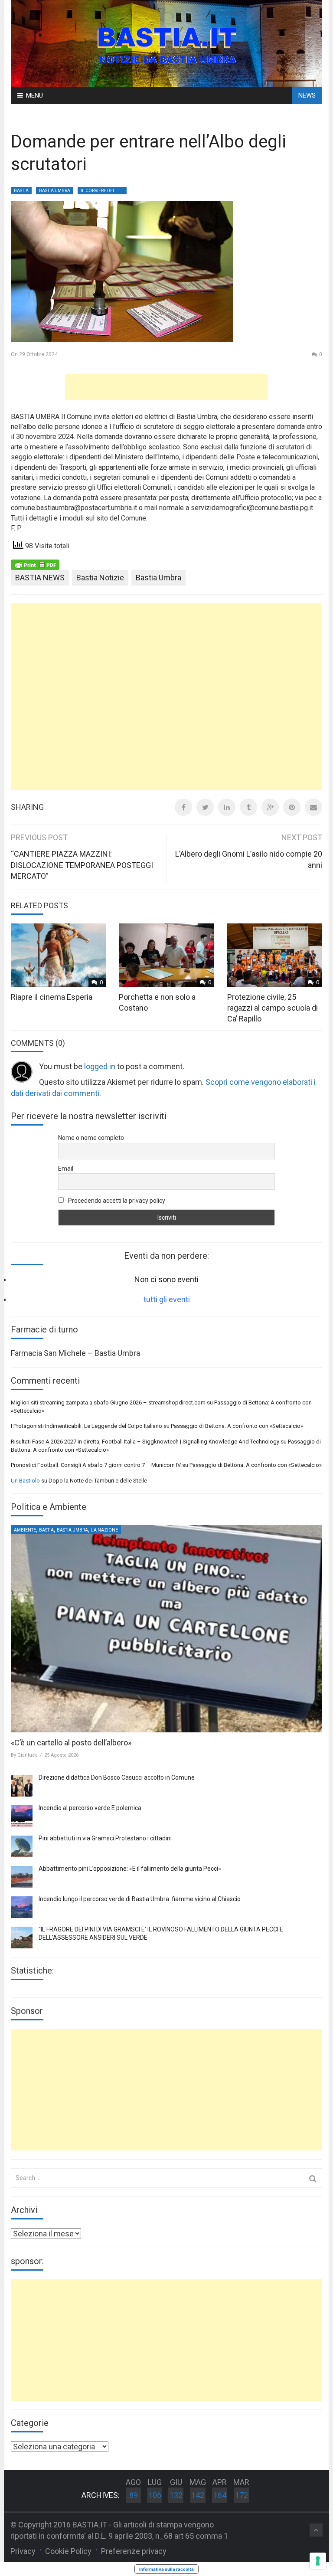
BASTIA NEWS (40, 578)
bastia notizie (100, 578)
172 (242, 2495)
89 (134, 2495)
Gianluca (28, 1755)
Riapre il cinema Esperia (52, 997)
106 (155, 2495)
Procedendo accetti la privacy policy (116, 1201)
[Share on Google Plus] (270, 807)
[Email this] (313, 807)
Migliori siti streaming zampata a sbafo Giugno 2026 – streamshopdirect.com (108, 1403)
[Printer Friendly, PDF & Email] (35, 564)
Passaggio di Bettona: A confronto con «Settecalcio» (237, 1426)
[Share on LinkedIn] (227, 807)
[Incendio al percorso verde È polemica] (22, 1816)
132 (176, 2495)
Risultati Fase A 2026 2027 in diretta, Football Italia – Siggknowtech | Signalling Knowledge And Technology (145, 1442)
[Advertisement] (166, 387)
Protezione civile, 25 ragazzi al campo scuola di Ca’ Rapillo (273, 1008)
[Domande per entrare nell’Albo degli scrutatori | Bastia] (166, 43)
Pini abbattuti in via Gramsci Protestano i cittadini (105, 1838)
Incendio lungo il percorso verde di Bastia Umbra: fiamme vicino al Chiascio (140, 1899)
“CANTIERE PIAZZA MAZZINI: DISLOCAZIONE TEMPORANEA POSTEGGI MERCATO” (82, 865)
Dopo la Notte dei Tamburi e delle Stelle (98, 1481)
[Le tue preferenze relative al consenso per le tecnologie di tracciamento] (318, 2561)
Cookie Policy (68, 2551)
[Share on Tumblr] (248, 807)
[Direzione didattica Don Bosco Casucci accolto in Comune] (22, 1786)
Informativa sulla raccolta (166, 2569)
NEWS (307, 95)
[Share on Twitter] (205, 807)
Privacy (23, 2551)
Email (66, 1169)
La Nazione (104, 1530)
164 (220, 2495)
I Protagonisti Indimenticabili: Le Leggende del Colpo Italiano (87, 1426)
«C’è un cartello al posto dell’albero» (71, 1743)
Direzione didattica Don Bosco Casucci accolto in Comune (117, 1777)
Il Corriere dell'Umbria (104, 191)
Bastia (21, 191)
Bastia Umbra (55, 191)
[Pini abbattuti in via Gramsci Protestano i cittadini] (22, 1846)
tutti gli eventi (167, 1299)
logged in (100, 1066)
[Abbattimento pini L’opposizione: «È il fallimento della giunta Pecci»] (22, 1877)
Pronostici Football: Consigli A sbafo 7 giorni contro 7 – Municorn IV (96, 1465)
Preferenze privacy (134, 2551)
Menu (34, 95)
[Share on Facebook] (183, 807)
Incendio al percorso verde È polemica (90, 1808)
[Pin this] (292, 807)
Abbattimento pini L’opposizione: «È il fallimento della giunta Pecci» (130, 1869)
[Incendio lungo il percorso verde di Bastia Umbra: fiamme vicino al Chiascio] (22, 1907)
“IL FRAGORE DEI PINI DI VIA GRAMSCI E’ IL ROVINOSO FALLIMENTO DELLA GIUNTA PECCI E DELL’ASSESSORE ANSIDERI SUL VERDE (161, 1934)
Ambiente (25, 1530)
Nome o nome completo (91, 1138)
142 (198, 2495)
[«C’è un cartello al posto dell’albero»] (166, 1629)
